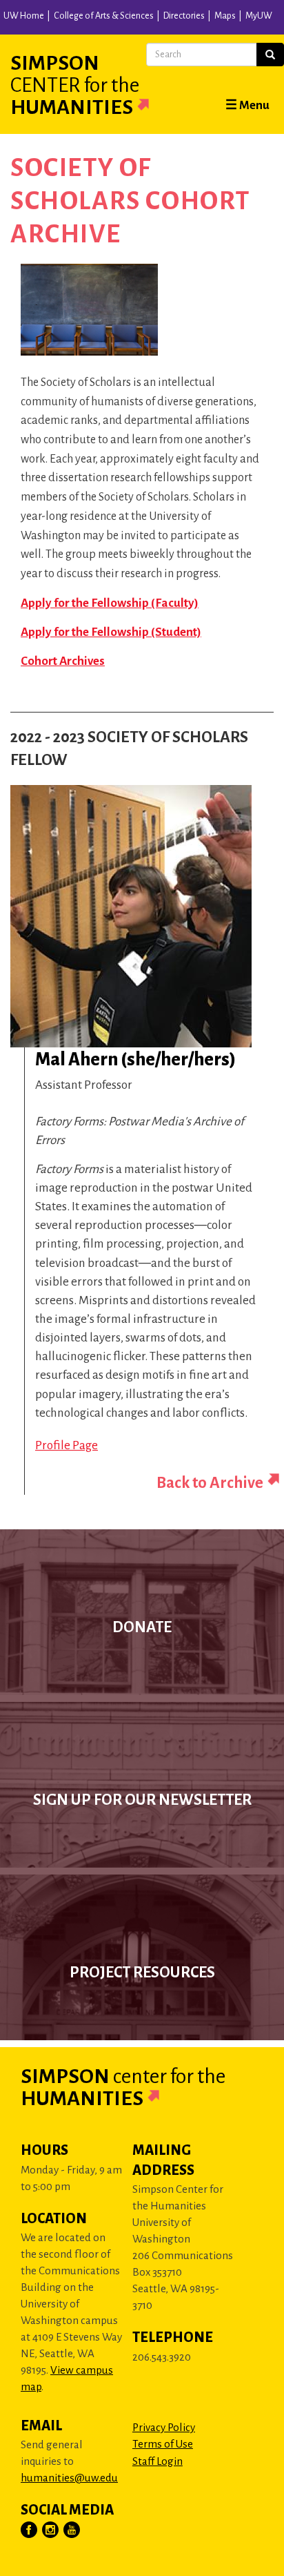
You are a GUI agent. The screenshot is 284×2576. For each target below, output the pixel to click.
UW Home (24, 16)
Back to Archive (210, 1483)
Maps (225, 16)
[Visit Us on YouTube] (72, 2530)
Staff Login (158, 2461)
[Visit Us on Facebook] (30, 2530)
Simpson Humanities (75, 85)
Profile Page (67, 1445)
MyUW (259, 16)
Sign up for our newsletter (142, 1800)
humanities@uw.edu (69, 2478)
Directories (184, 16)
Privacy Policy (164, 2427)
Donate (142, 1627)
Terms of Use (163, 2444)
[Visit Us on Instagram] (51, 2530)
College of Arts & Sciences (104, 16)
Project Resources (142, 1973)
